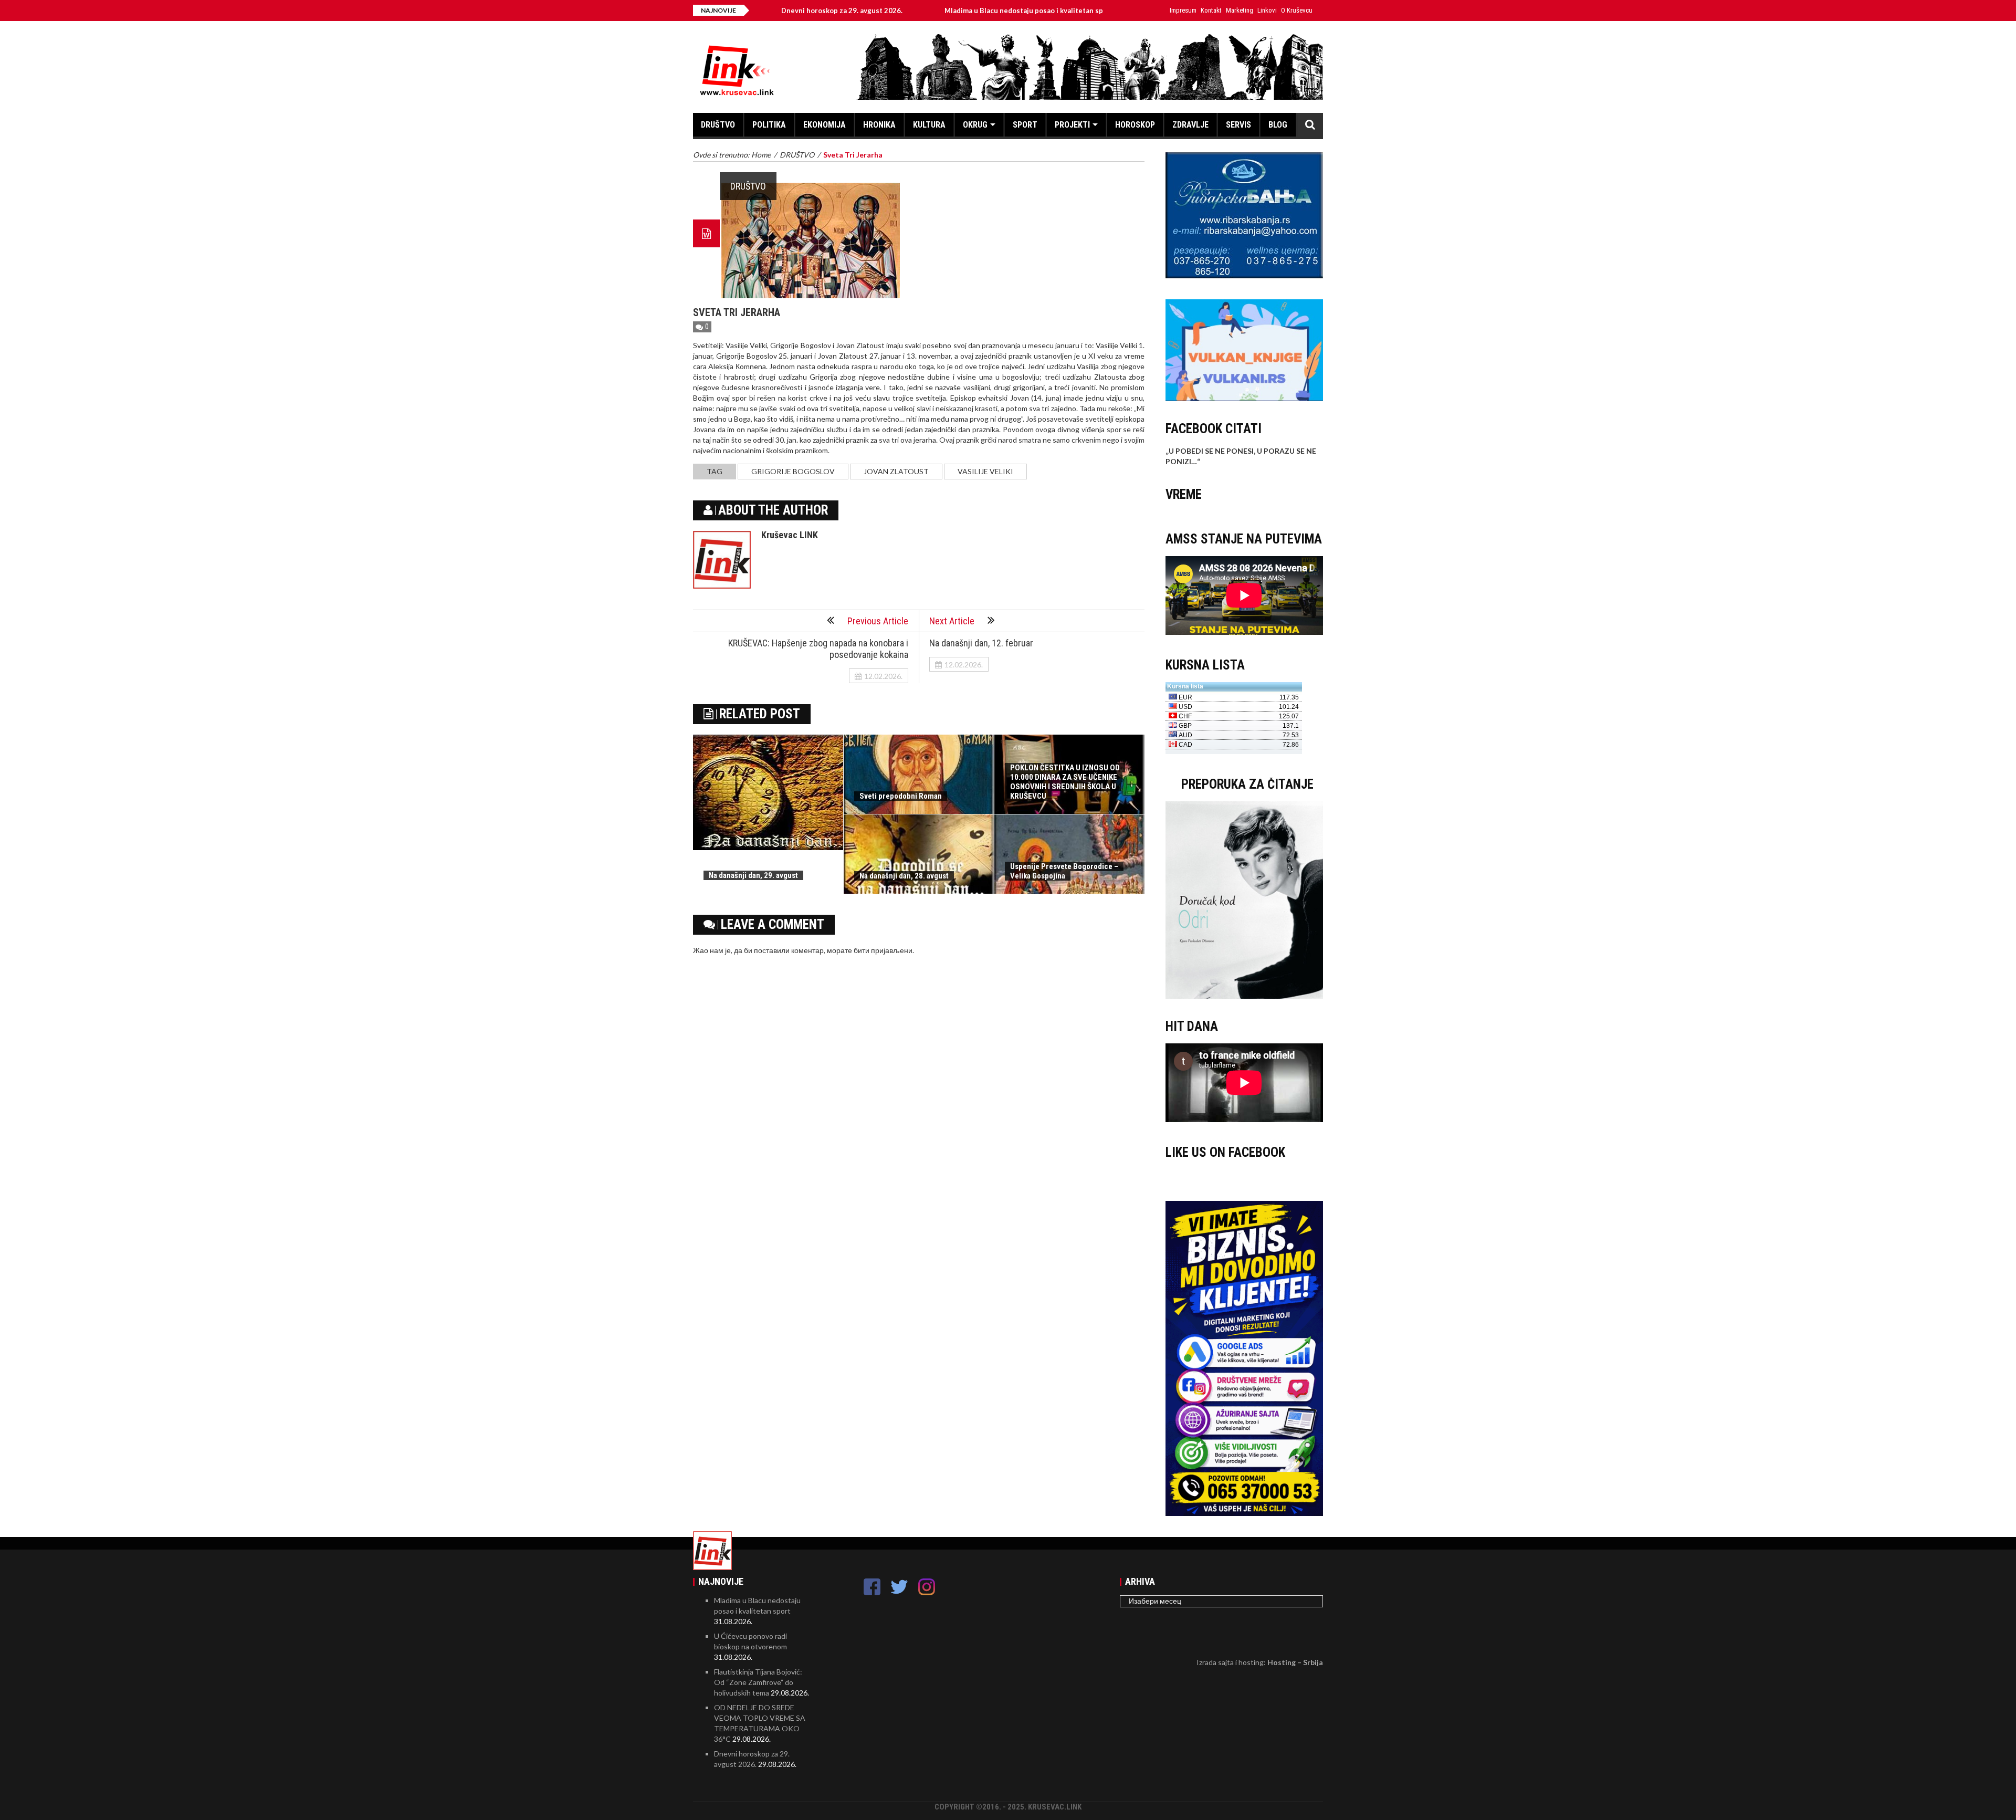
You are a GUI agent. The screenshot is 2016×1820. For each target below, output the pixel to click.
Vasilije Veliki (985, 471)
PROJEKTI (1072, 125)
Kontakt (1211, 10)
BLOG (1278, 125)
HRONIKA (879, 125)
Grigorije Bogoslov (793, 471)
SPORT (1025, 125)
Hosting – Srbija (1295, 1662)
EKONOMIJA (825, 125)
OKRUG (975, 125)
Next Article (952, 621)
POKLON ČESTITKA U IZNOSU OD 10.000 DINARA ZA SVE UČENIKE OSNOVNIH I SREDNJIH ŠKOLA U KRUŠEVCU (1065, 782)
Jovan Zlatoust (896, 471)
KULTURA (929, 125)
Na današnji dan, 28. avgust (904, 876)
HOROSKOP (1135, 125)
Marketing (1240, 10)
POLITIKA (769, 125)
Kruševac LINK (790, 535)
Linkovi (1267, 10)
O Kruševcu (1297, 10)
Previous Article (878, 621)
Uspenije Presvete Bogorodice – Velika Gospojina (1064, 871)
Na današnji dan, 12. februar (981, 643)
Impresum (1183, 10)
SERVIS (1238, 125)
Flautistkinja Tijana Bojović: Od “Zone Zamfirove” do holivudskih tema (758, 1682)
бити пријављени (883, 950)
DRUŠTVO (718, 125)
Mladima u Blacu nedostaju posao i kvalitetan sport (938, 11)
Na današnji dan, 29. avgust (753, 875)
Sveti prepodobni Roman (901, 796)
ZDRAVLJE (1190, 125)
